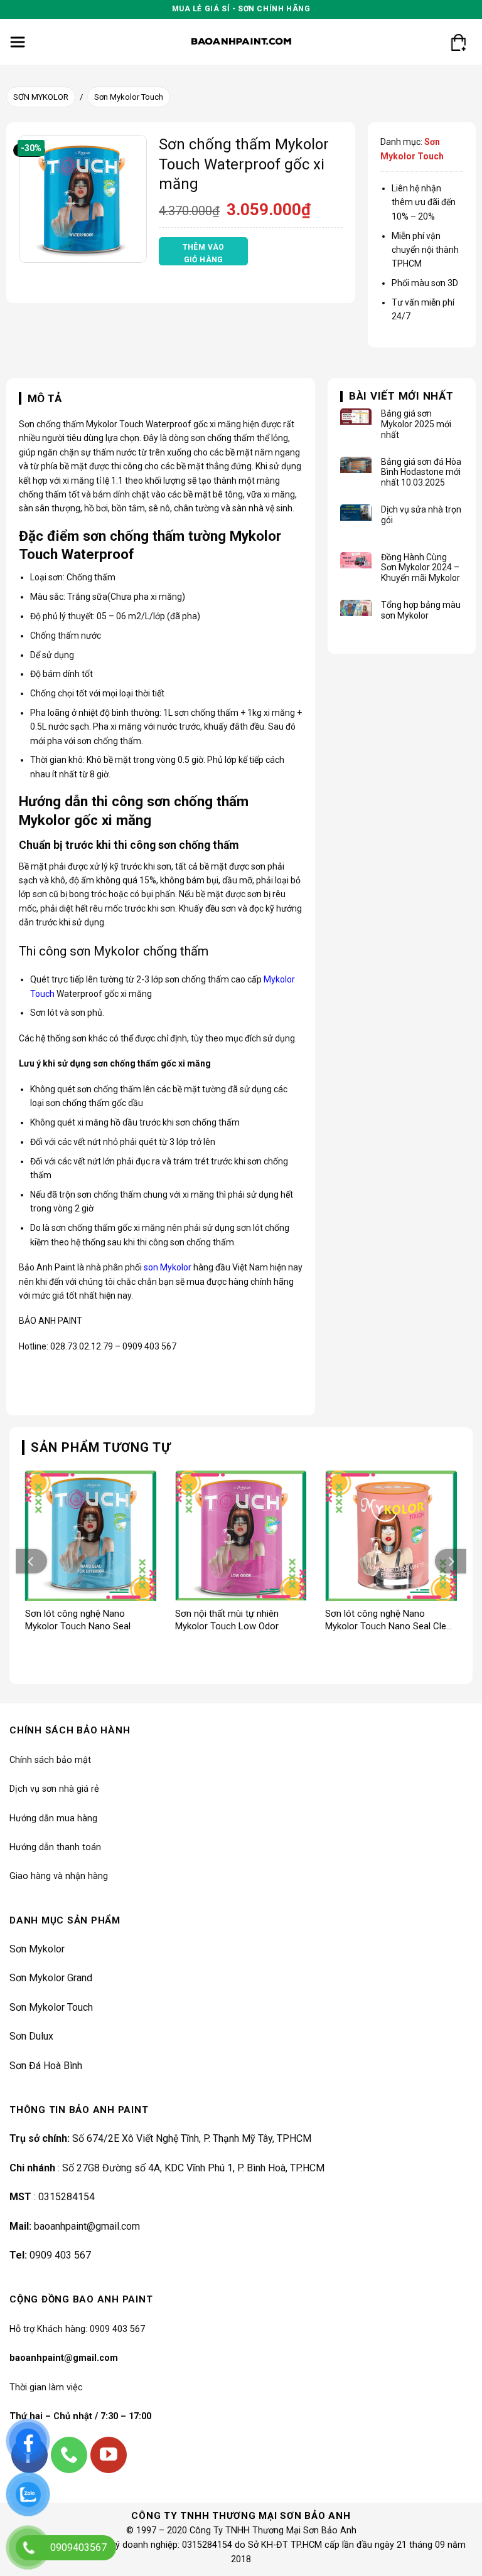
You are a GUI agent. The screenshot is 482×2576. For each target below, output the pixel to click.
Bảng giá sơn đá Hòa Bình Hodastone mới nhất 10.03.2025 (421, 472)
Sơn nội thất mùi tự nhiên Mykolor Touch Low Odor (227, 1620)
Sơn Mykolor (37, 1949)
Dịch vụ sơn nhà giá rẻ (54, 1789)
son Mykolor (168, 1267)
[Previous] (31, 1561)
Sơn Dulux (31, 2036)
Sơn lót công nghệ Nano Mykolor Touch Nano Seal (78, 1620)
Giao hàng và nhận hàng (59, 1876)
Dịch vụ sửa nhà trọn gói (421, 515)
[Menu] (18, 42)
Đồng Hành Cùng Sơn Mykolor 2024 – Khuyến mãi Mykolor (420, 568)
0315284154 (67, 2197)
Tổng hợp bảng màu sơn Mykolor (421, 610)
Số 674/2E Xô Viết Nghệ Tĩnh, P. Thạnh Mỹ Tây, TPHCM (192, 2138)
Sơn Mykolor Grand (51, 1978)
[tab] (40, 399)
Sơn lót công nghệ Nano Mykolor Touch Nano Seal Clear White (390, 1620)
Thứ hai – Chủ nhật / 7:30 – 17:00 (80, 2416)
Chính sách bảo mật (50, 1760)
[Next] (451, 1561)
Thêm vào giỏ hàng (204, 253)
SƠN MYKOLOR (41, 97)
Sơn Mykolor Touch (129, 97)
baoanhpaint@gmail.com (87, 2226)
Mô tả (45, 398)
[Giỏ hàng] (458, 42)
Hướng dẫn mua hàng (53, 1818)
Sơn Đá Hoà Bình (46, 2066)
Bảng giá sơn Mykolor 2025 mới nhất (416, 424)
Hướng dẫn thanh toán (55, 1847)
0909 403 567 (60, 2255)
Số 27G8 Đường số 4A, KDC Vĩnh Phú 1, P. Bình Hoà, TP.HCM (192, 2168)
